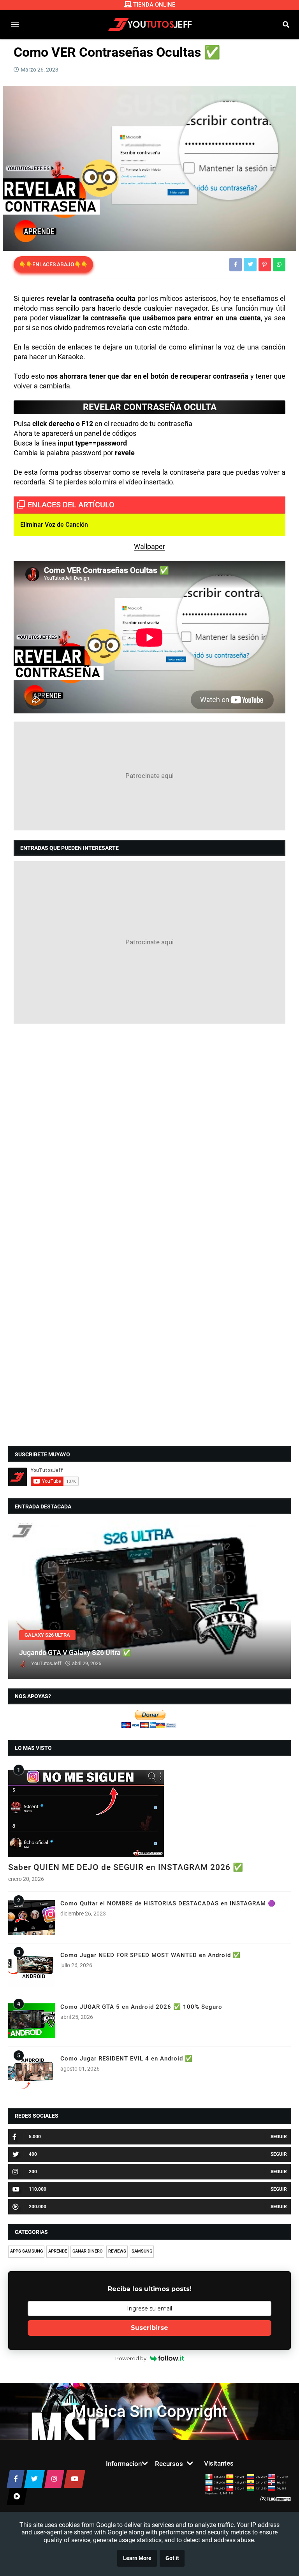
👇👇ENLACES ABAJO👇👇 (53, 264)
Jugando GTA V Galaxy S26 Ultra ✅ (75, 1652)
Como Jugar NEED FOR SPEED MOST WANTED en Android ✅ (150, 1955)
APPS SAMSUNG (26, 2251)
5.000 (35, 2137)
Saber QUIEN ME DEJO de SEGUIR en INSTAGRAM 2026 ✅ (126, 1867)
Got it (172, 2558)
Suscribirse (149, 2328)
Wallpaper (149, 546)
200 (33, 2172)
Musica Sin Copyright (150, 2411)
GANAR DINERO (88, 2251)
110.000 (38, 2189)
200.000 (38, 2207)
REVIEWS (117, 2251)
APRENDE (58, 2251)
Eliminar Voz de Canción (54, 525)
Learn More (137, 2558)
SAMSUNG (142, 2251)
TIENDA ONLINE (154, 5)
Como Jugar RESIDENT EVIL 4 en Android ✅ (127, 2059)
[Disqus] (149, 1130)
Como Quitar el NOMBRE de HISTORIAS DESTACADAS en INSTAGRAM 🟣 (168, 1903)
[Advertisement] (149, 776)
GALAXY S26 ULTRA (47, 1635)
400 (33, 2154)
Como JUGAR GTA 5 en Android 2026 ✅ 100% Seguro (141, 2007)
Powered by (131, 2358)
